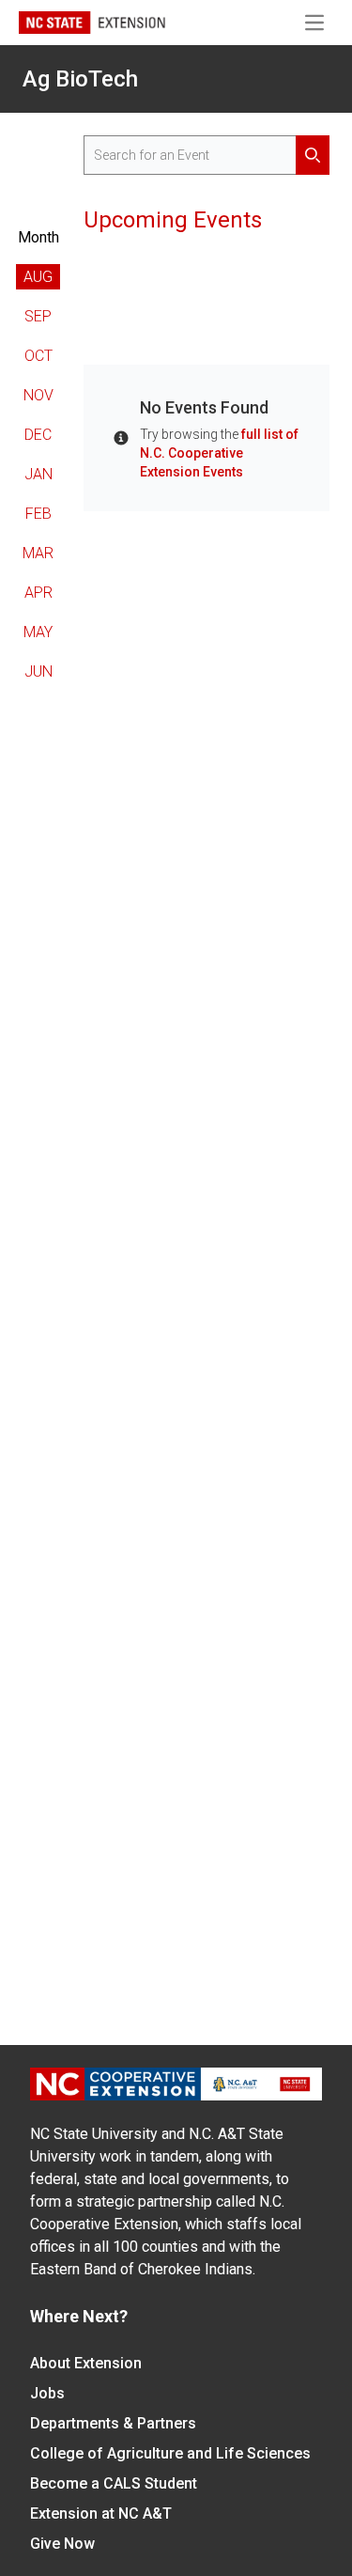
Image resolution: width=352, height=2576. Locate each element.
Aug (38, 277)
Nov (38, 395)
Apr (38, 593)
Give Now (62, 2544)
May (38, 632)
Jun (38, 671)
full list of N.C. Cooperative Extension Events (219, 453)
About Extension (86, 2363)
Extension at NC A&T (101, 2514)
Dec (38, 435)
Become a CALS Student (114, 2483)
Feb (38, 514)
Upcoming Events (173, 220)
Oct (38, 356)
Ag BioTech (80, 79)
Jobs (47, 2393)
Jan (38, 474)
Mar (38, 553)
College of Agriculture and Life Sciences (170, 2453)
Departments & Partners (113, 2423)
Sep (38, 316)
